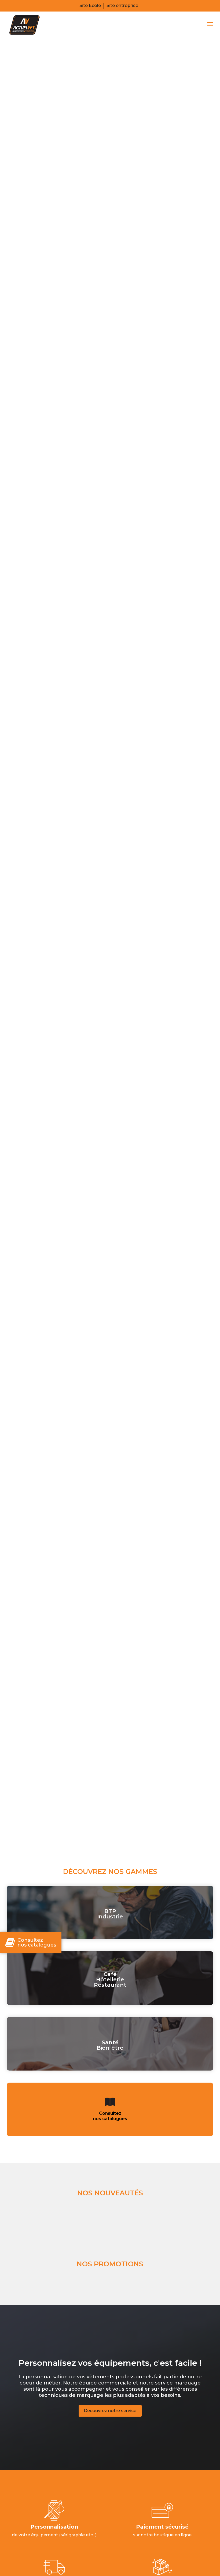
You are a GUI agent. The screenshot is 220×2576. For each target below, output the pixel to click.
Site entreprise (122, 5)
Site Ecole (90, 5)
